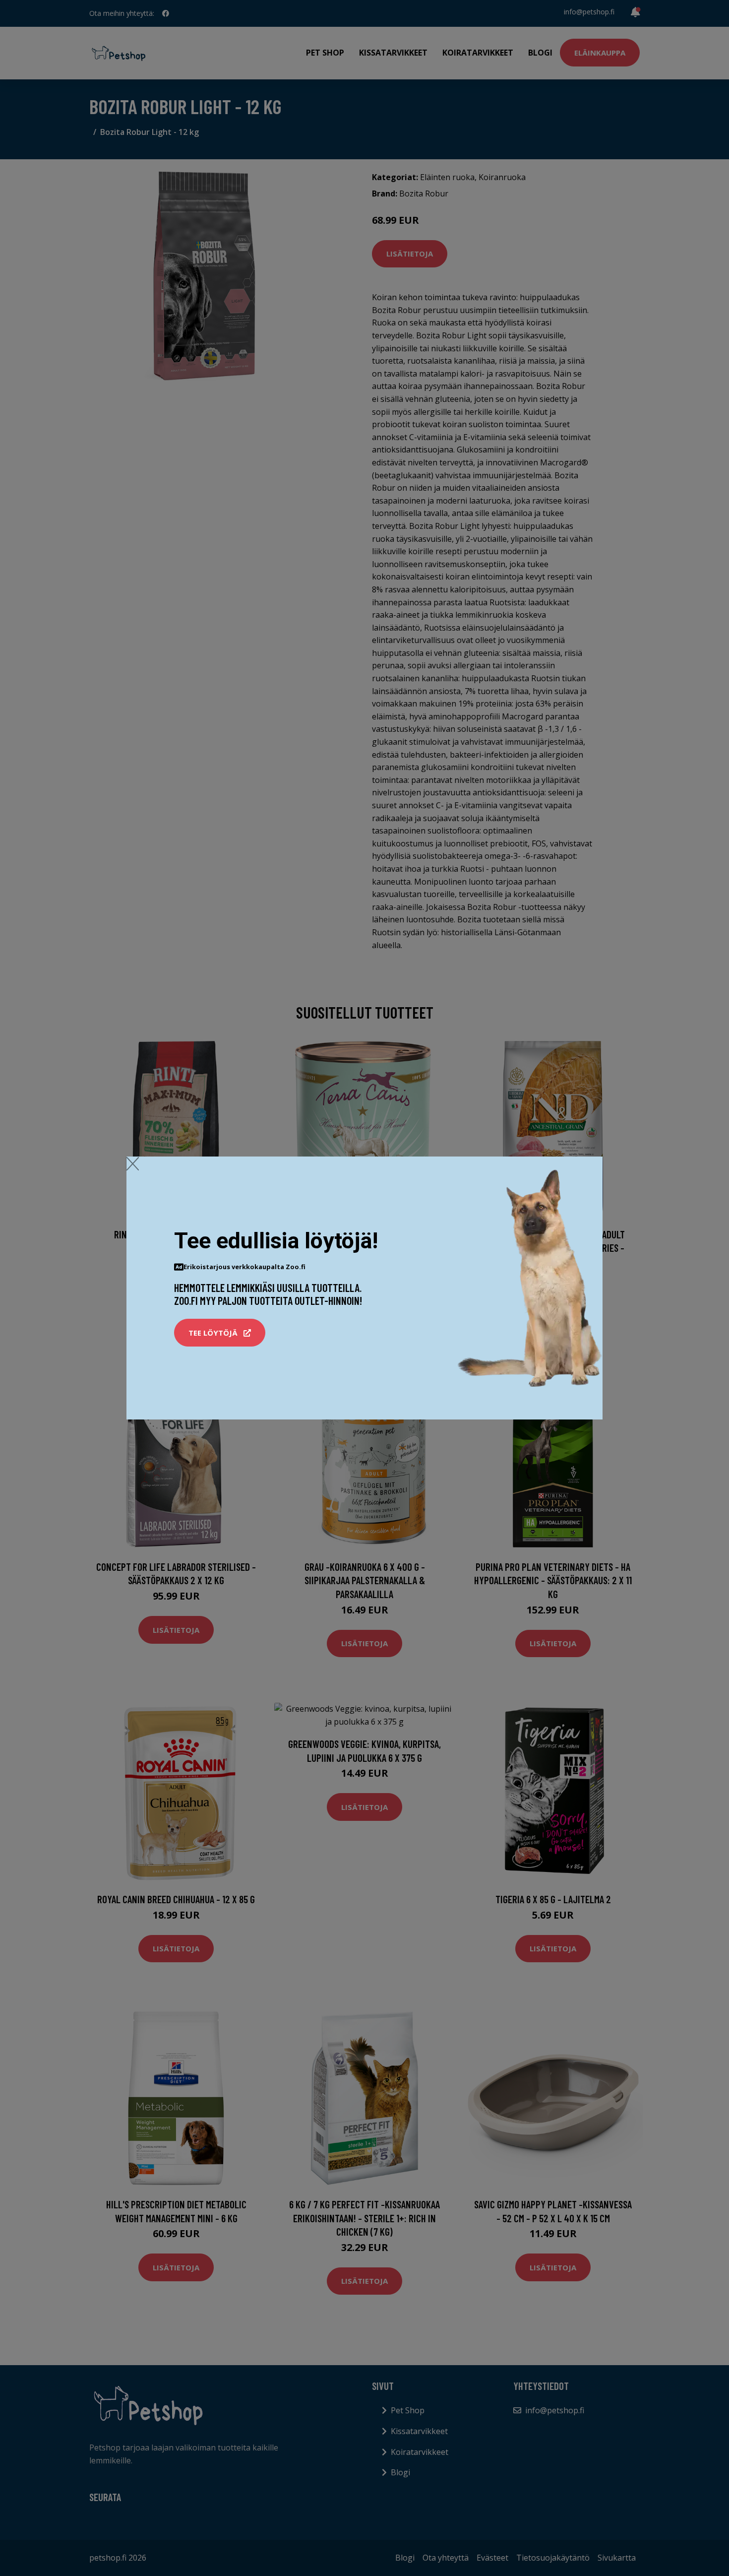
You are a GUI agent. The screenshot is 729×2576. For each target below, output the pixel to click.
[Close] (133, 1163)
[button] (220, 1333)
